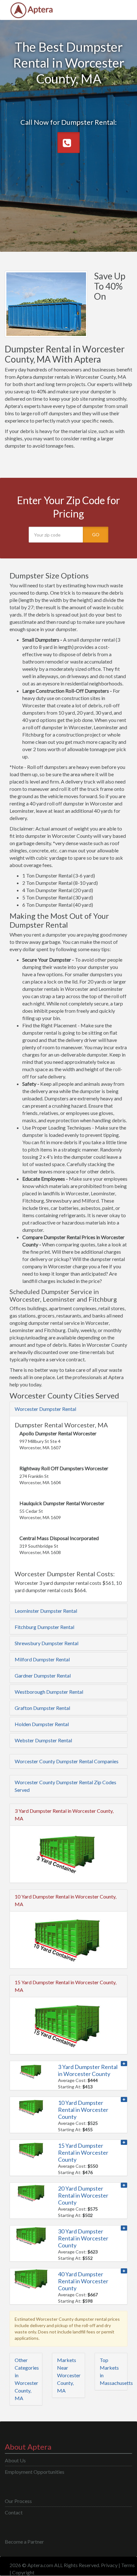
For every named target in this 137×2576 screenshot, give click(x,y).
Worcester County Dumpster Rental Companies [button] (67, 1761)
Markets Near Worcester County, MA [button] (69, 2375)
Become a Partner (24, 2542)
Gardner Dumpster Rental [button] (43, 1675)
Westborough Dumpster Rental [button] (49, 1692)
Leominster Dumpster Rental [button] (46, 1611)
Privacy (109, 2565)
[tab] (68, 1409)
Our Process (18, 2501)
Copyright (23, 2572)
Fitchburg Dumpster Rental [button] (44, 1627)
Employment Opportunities (35, 2472)
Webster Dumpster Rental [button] (43, 1740)
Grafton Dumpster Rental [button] (42, 1708)
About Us (15, 2460)
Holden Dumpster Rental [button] (42, 1724)
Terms (128, 2565)
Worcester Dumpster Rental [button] (45, 1409)
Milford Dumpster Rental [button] (42, 1659)
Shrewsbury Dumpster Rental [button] (47, 1643)
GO (96, 534)
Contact (14, 2512)
